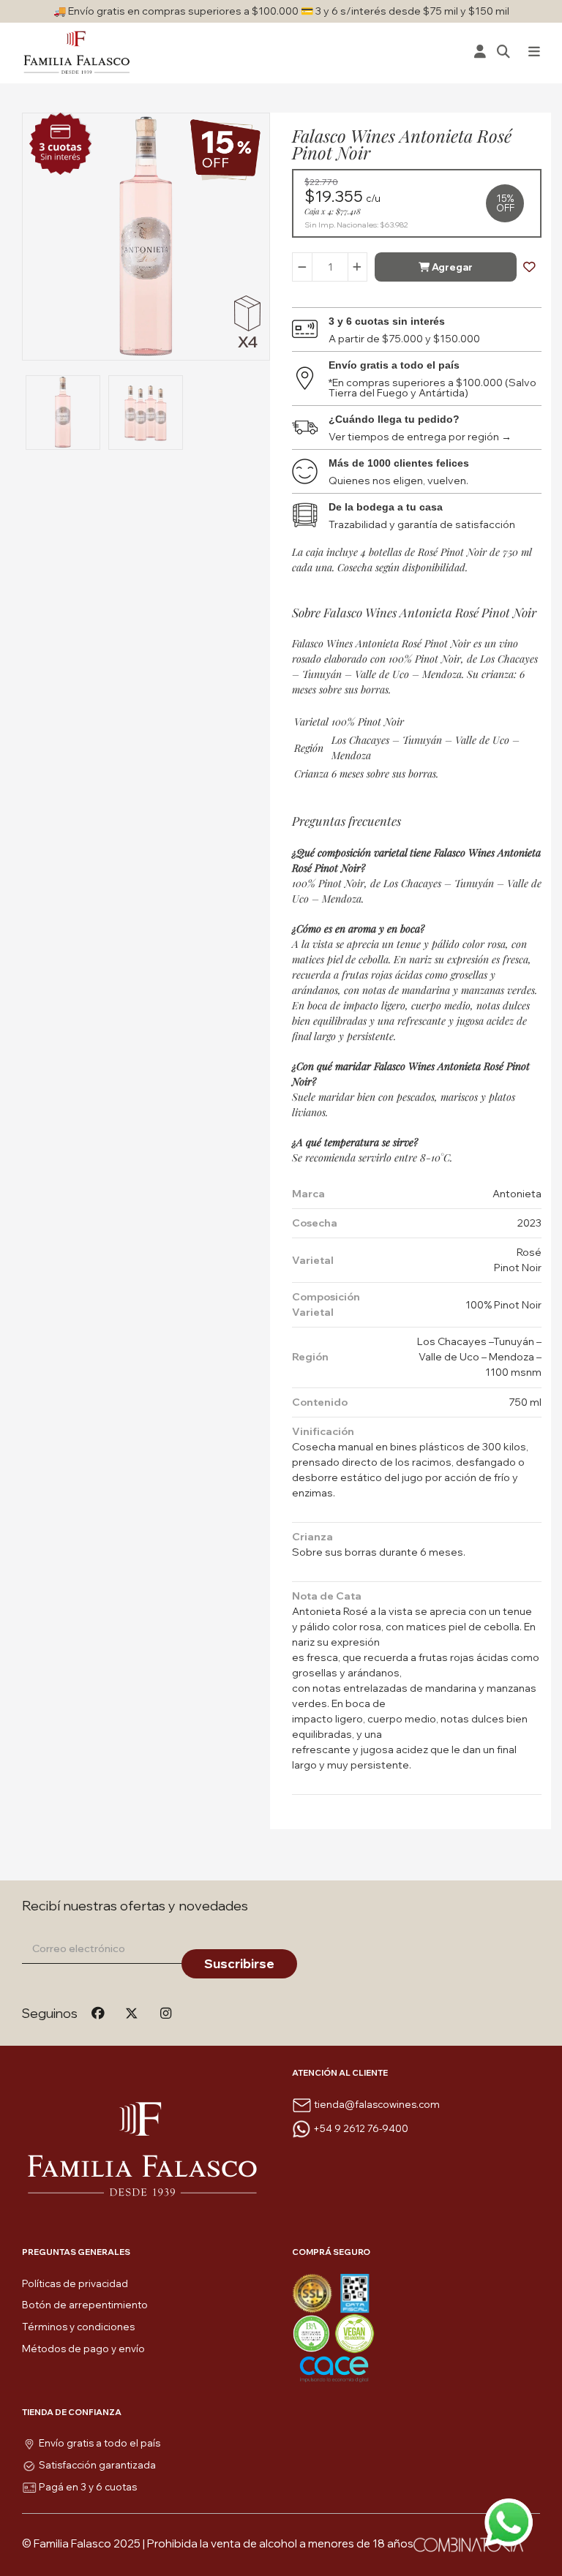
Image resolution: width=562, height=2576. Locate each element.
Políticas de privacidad (75, 2283)
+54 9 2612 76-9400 (361, 2128)
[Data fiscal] (355, 2292)
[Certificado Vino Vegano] (355, 2332)
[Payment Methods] (313, 2292)
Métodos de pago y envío (83, 2349)
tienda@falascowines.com (377, 2104)
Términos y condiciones (78, 2327)
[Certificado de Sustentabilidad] (313, 2332)
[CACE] (334, 2368)
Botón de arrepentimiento (85, 2305)
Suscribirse (239, 1963)
